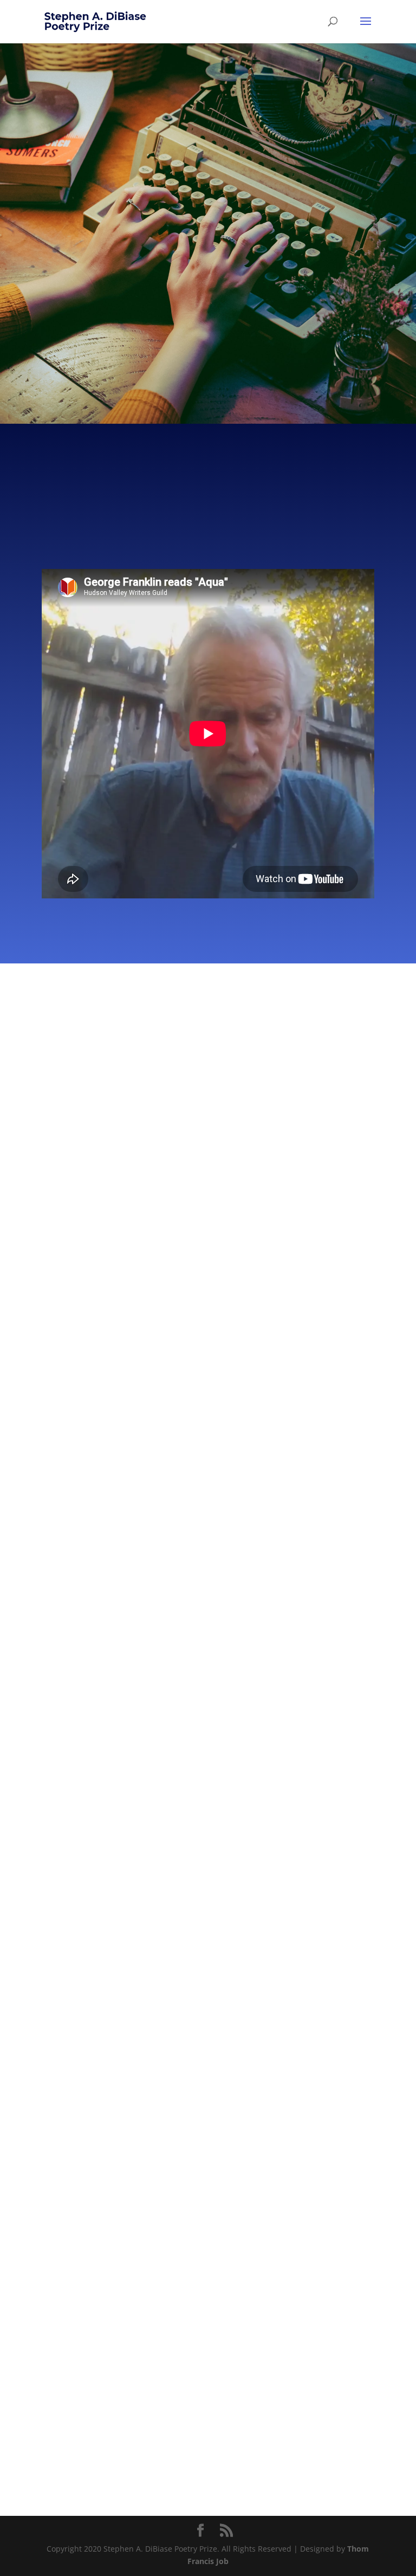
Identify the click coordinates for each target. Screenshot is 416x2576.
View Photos (79, 1803)
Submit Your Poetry (208, 1271)
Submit (258, 331)
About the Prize (208, 1088)
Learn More (174, 331)
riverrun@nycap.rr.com (136, 2080)
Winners (208, 1180)
